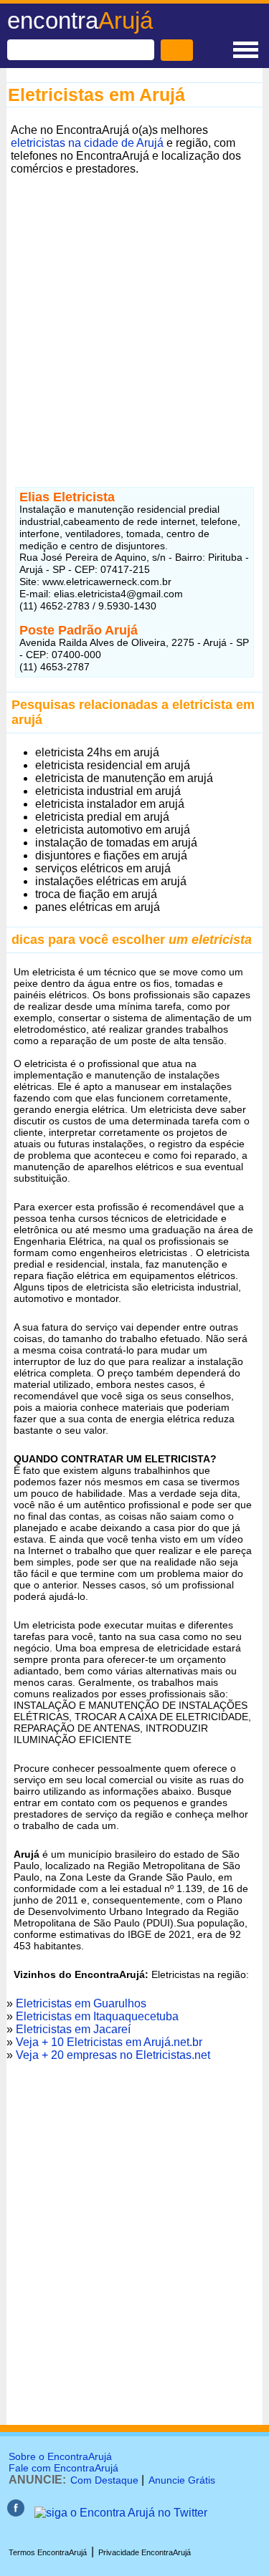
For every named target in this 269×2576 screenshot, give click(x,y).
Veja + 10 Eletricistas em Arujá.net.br (109, 2042)
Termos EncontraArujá (48, 2552)
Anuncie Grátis (182, 2480)
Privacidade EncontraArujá (145, 2552)
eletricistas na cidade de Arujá (87, 143)
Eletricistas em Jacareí (73, 2029)
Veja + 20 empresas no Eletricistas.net (113, 2055)
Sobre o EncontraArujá (60, 2456)
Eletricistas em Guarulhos (81, 2003)
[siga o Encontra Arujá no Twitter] (121, 2513)
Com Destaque (104, 2480)
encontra (80, 20)
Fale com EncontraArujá (63, 2468)
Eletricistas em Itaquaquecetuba (97, 2016)
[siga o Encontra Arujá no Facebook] (16, 2513)
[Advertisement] (134, 314)
